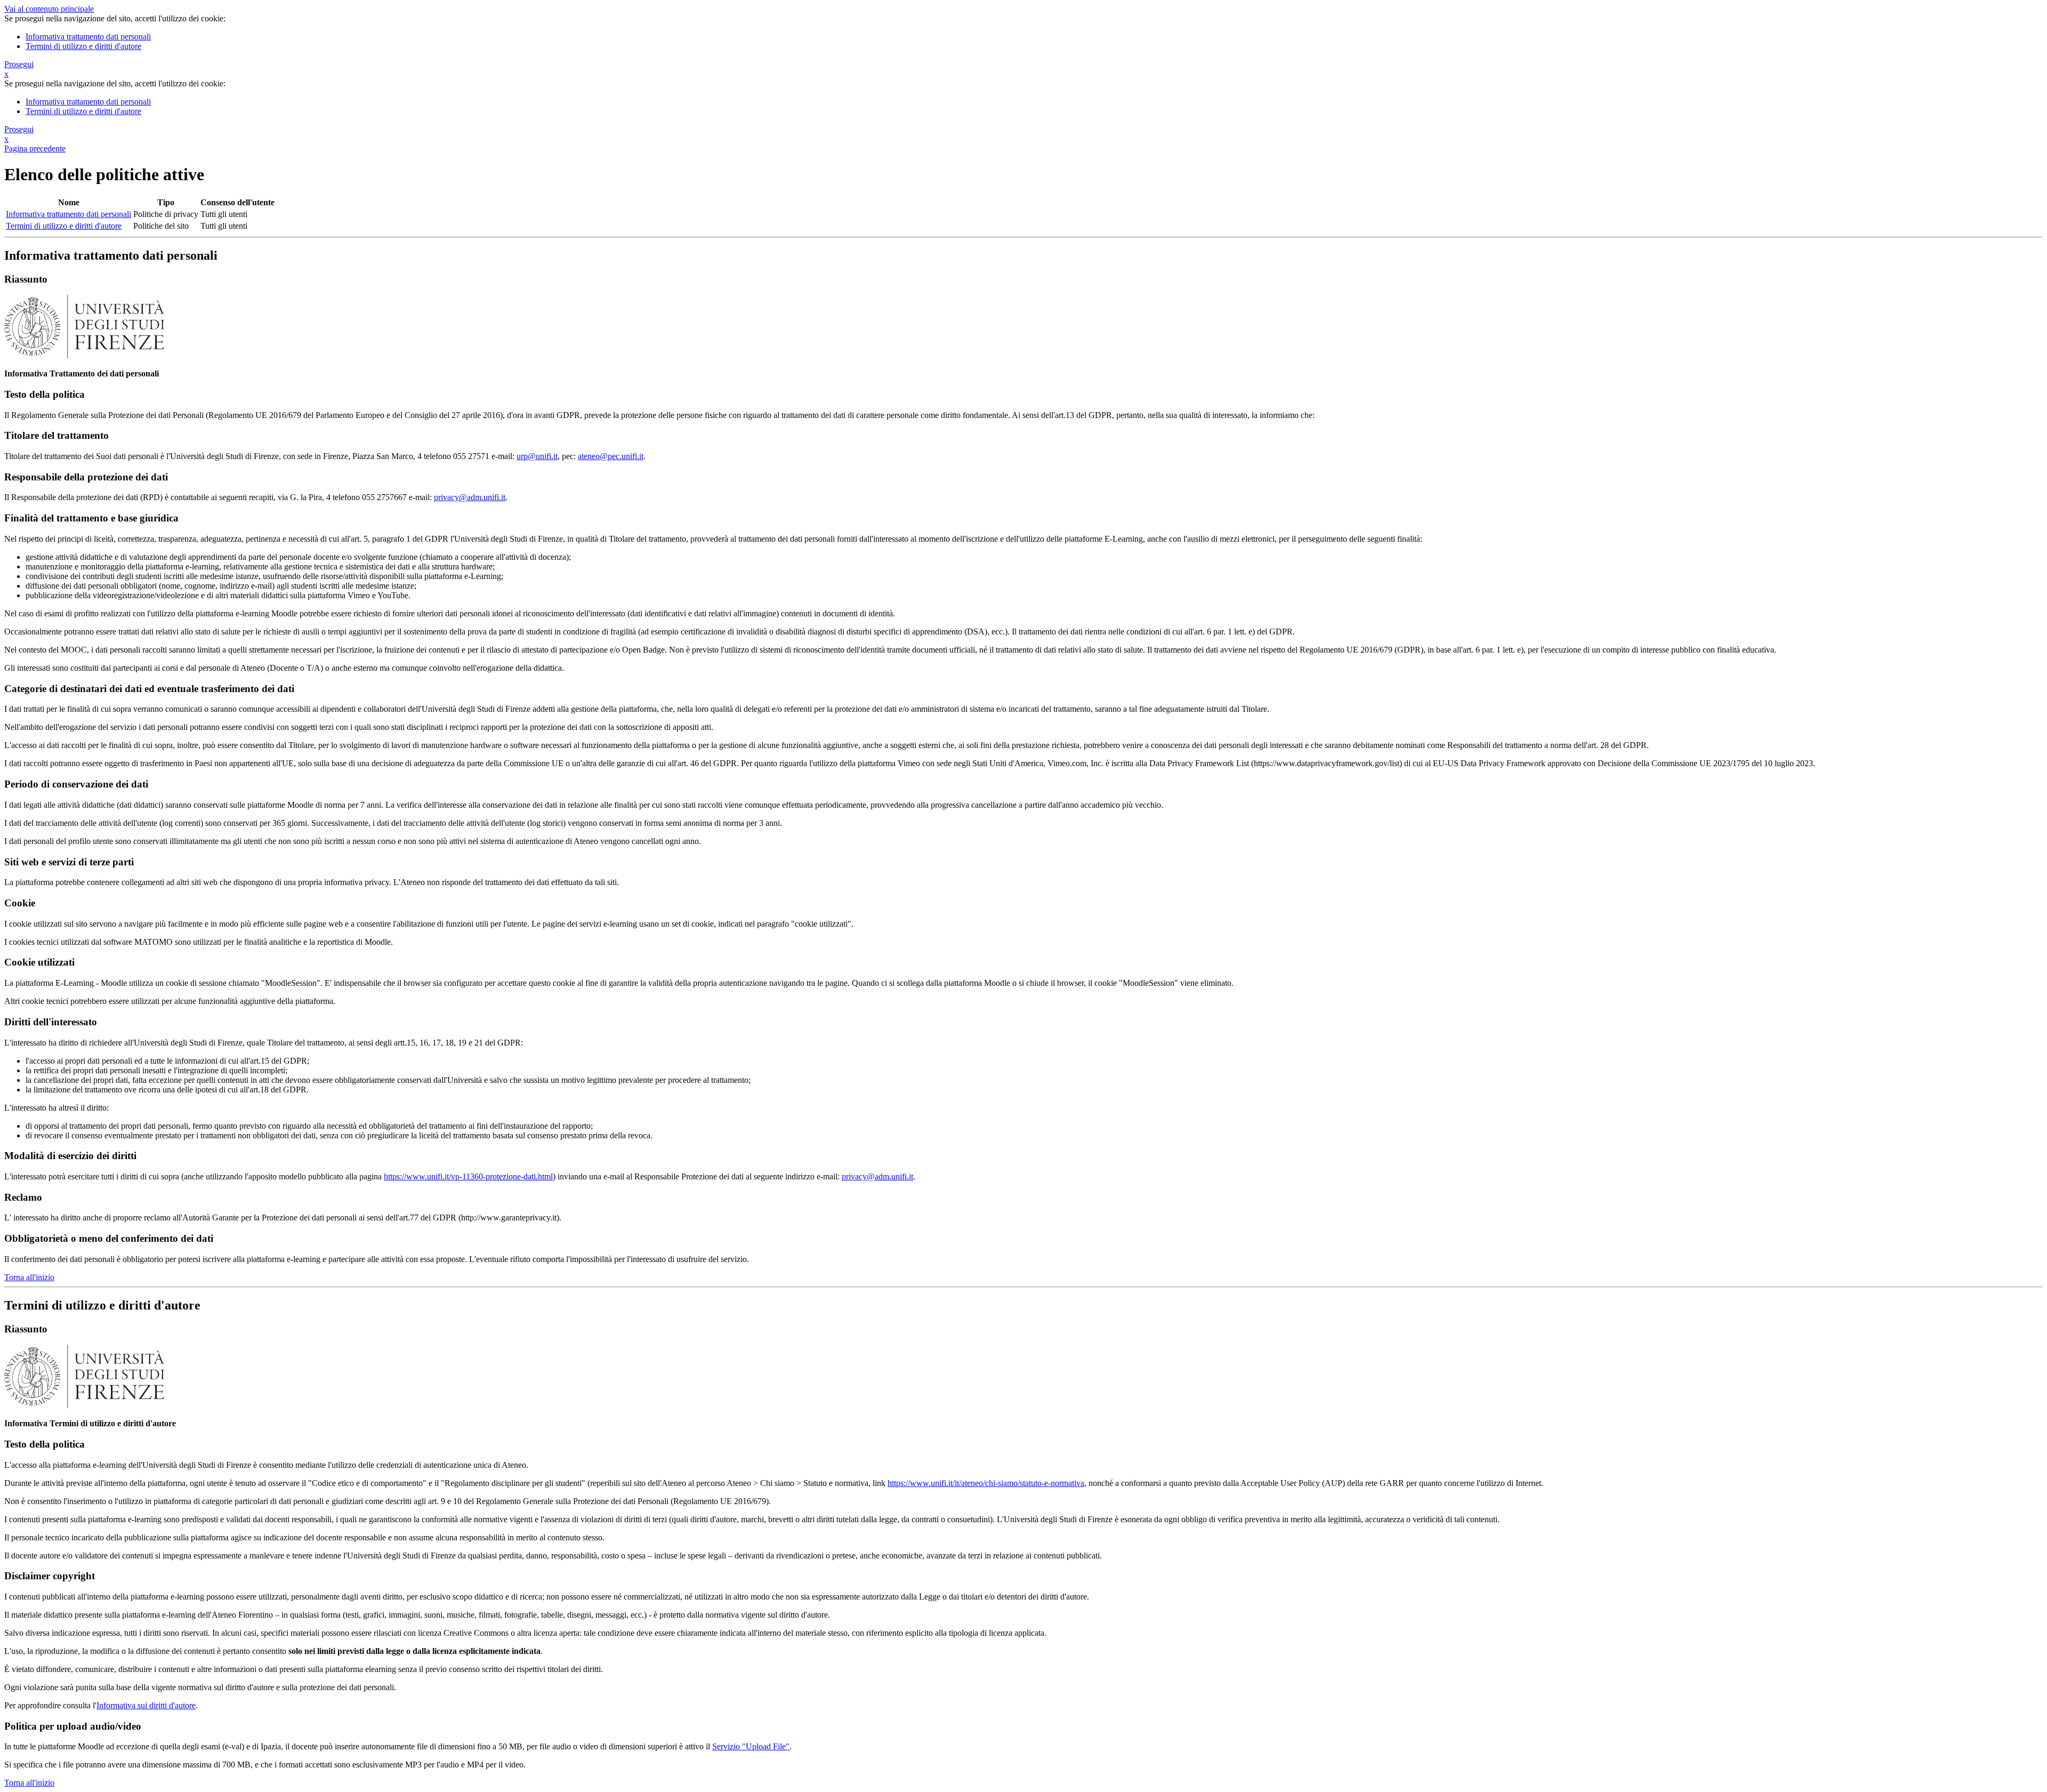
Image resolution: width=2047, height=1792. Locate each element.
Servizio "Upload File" (751, 1746)
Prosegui (19, 64)
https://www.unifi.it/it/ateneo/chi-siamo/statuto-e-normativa (986, 1483)
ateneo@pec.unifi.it (611, 456)
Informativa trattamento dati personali (88, 37)
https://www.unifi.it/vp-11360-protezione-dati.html (468, 1176)
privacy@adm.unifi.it (470, 497)
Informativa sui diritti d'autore (146, 1705)
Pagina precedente (35, 148)
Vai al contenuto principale (49, 9)
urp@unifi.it (537, 456)
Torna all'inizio (29, 1277)
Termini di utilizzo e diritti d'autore (83, 46)
